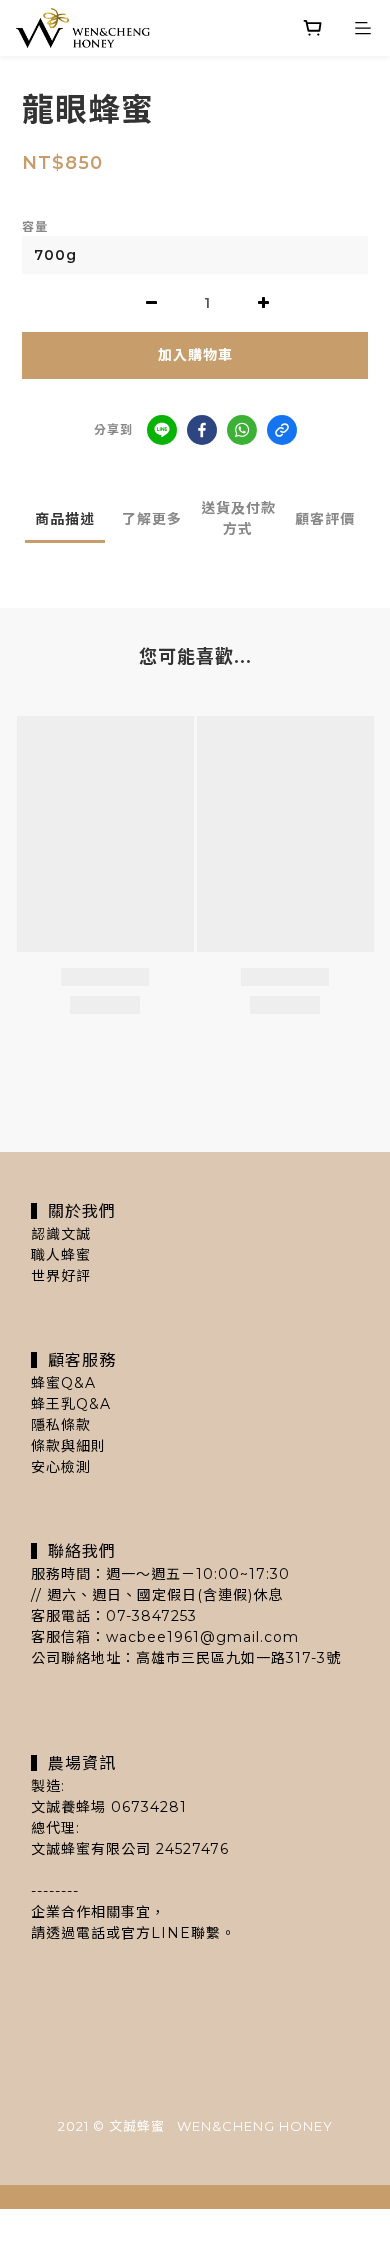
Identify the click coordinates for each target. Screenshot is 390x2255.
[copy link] (282, 430)
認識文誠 (61, 1234)
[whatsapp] (242, 430)
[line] (162, 430)
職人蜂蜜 (61, 1255)
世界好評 (61, 1276)
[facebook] (202, 430)
